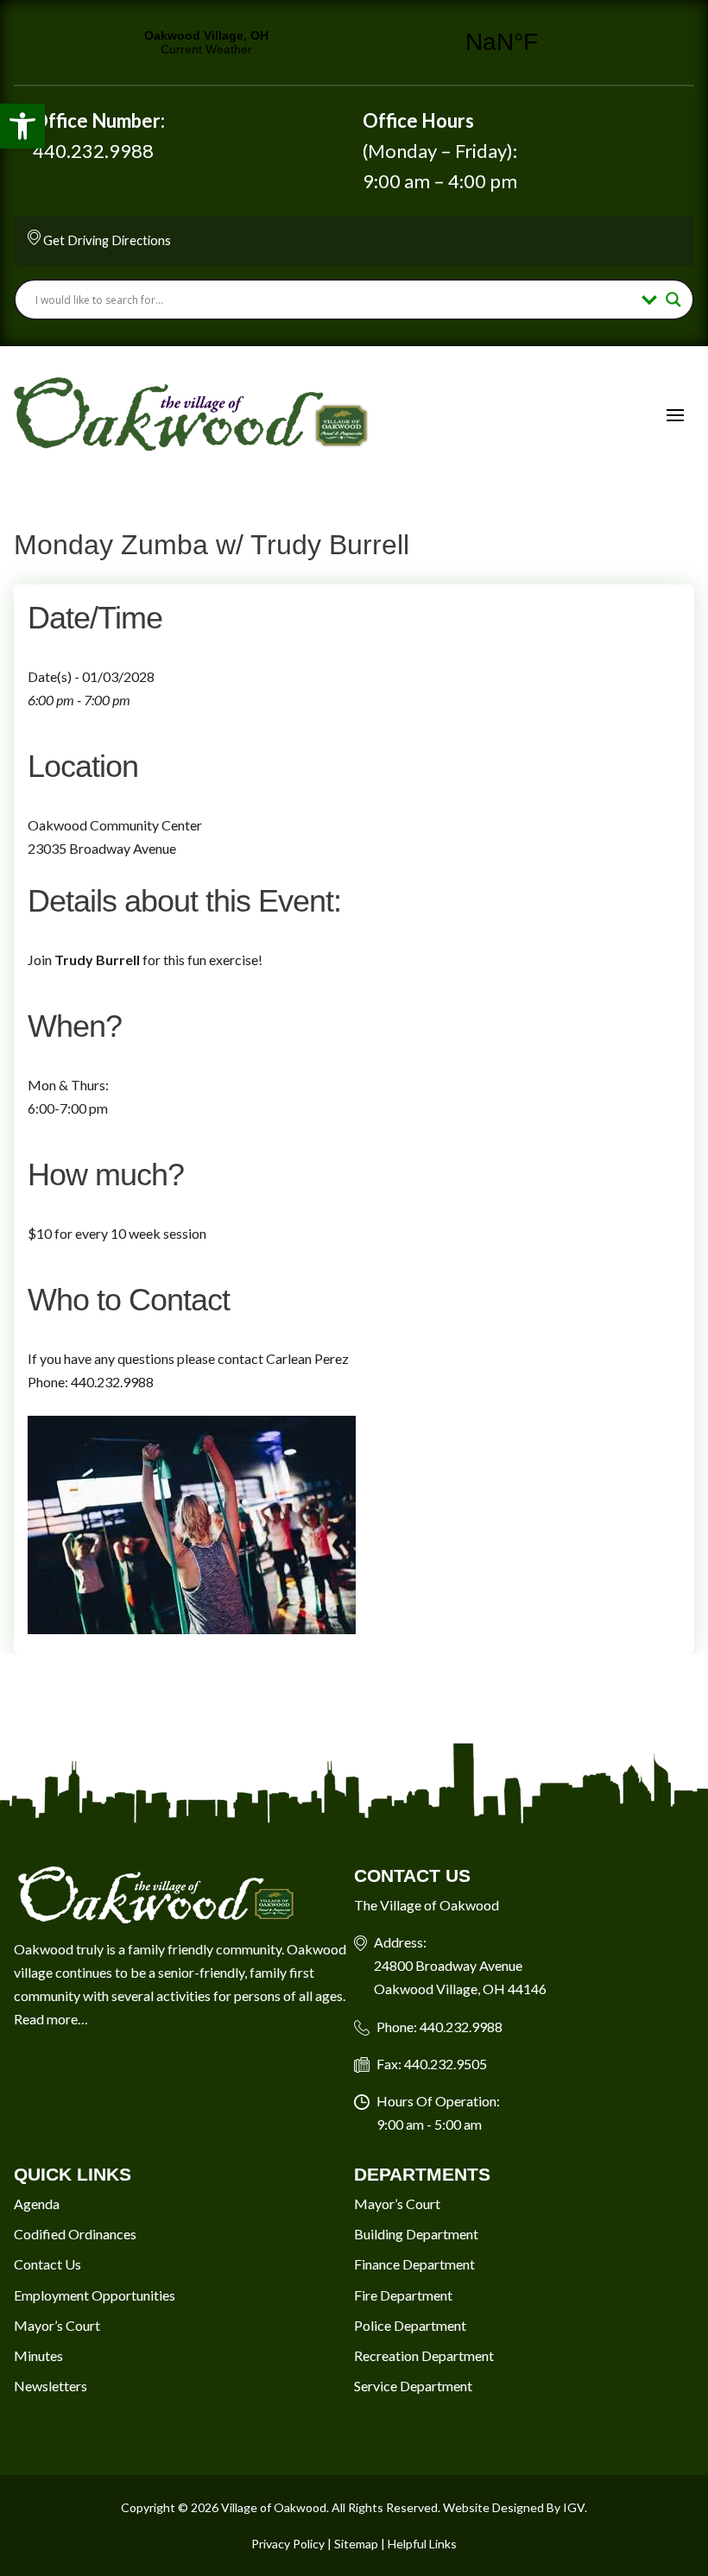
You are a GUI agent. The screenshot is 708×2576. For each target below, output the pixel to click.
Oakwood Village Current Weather (354, 42)
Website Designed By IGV (514, 2507)
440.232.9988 (93, 151)
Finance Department (414, 2264)
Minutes (38, 2355)
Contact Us (47, 2264)
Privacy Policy (288, 2544)
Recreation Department (424, 2355)
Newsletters (51, 2386)
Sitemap (356, 2544)
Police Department (410, 2325)
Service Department (413, 2386)
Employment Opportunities (95, 2295)
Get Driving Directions (107, 240)
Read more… (51, 2019)
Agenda (37, 2203)
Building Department (416, 2234)
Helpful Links (422, 2544)
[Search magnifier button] (673, 300)
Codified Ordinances (75, 2234)
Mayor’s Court (57, 2325)
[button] (22, 126)
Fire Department (403, 2295)
